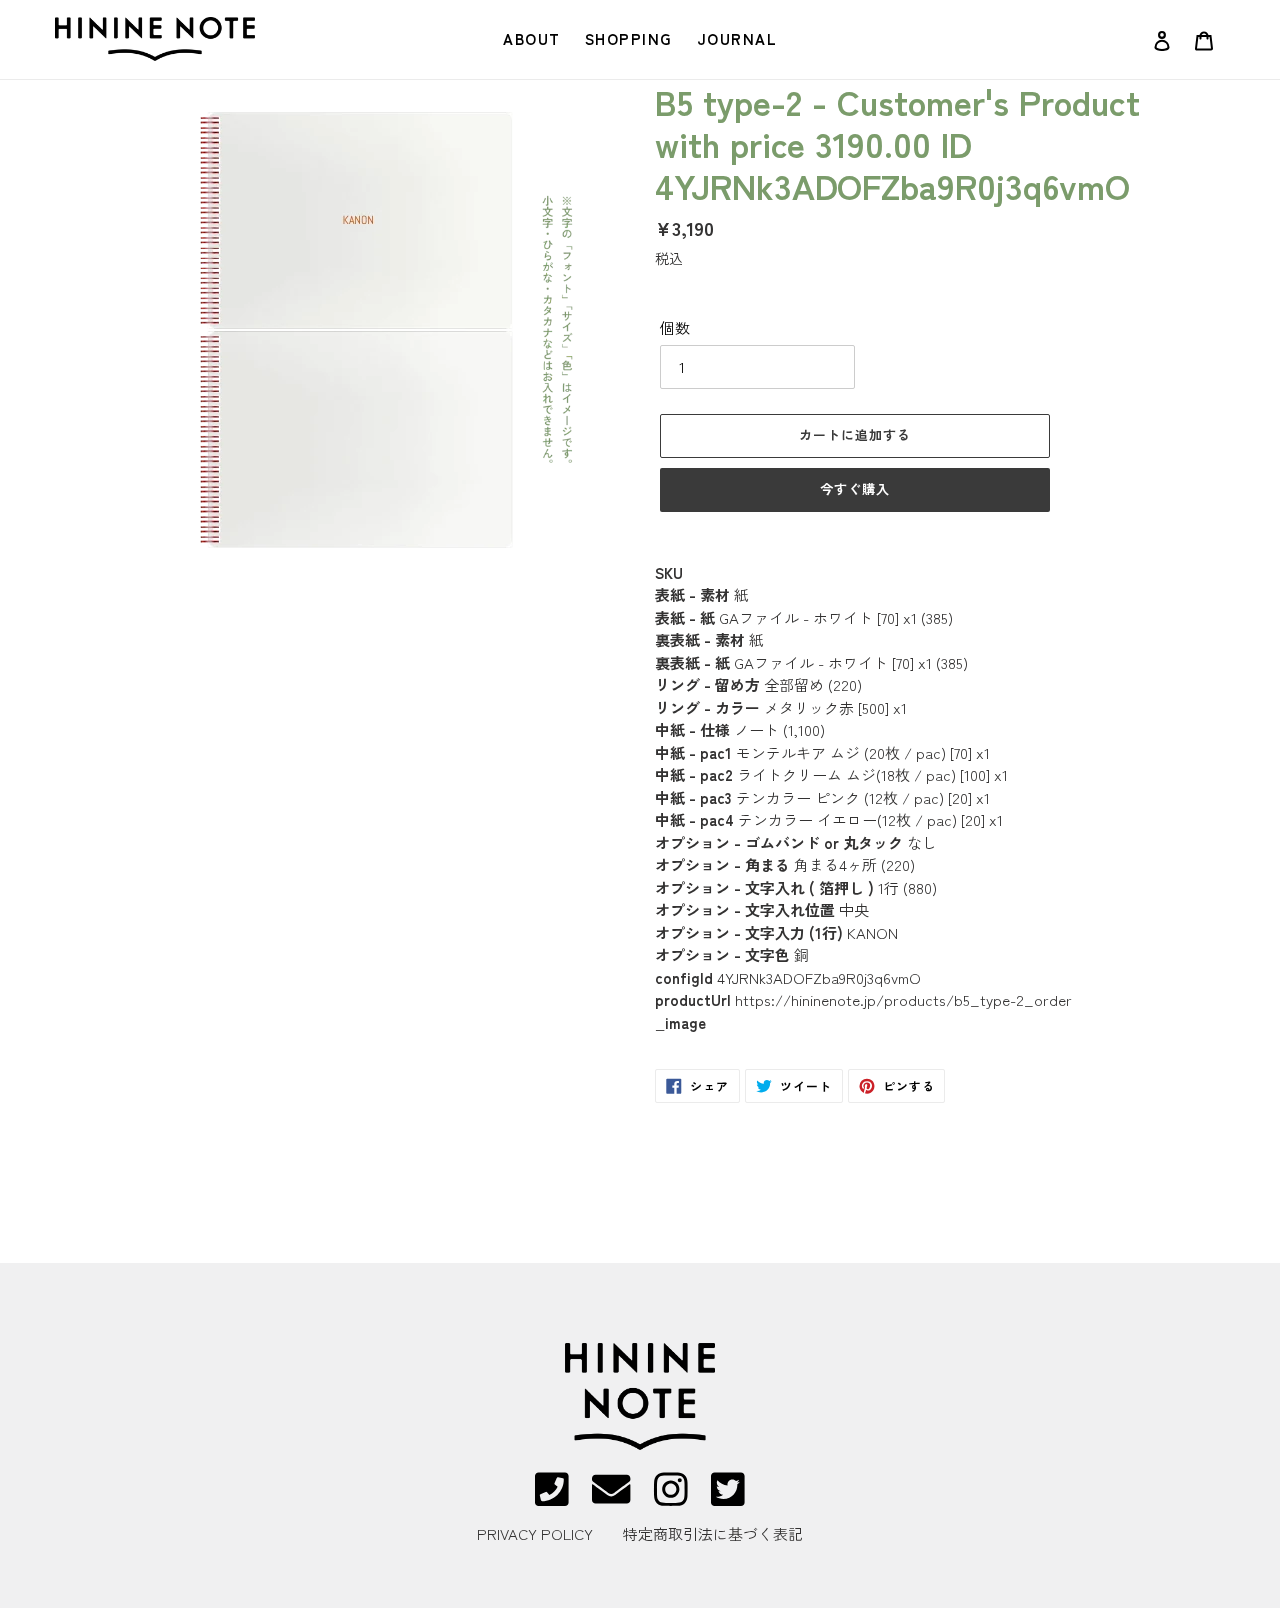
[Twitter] (728, 1498)
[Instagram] (671, 1498)
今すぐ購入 (855, 488)
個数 (675, 327)
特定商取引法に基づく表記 (713, 1533)
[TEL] (552, 1498)
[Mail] (611, 1498)
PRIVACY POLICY (535, 1533)
